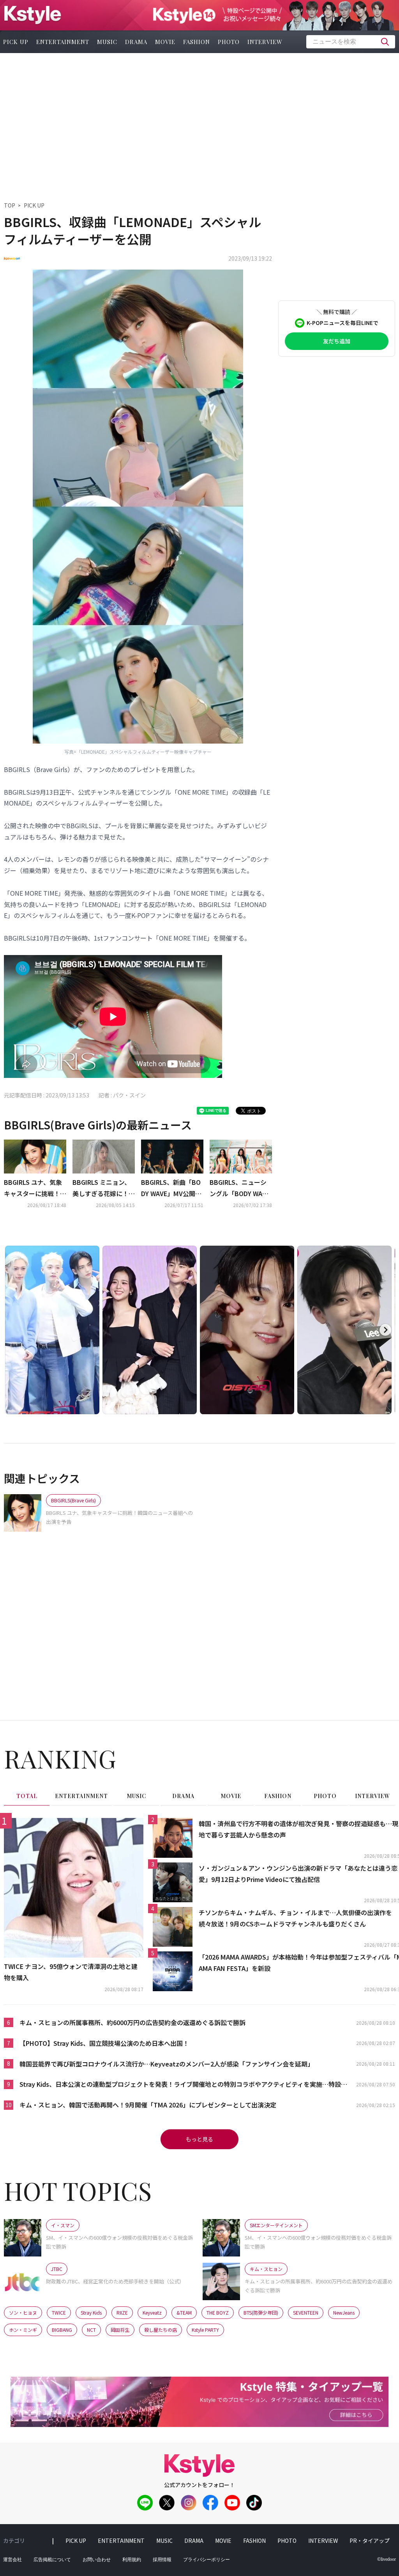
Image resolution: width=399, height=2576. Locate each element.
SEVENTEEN (306, 2312)
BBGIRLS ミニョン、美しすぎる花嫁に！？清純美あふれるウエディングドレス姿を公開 (104, 1188)
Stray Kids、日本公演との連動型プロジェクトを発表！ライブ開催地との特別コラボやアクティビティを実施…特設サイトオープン (183, 2085)
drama (136, 42)
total (27, 1796)
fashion (197, 42)
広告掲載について (52, 2560)
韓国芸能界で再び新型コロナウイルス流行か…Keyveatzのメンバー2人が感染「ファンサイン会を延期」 (167, 2064)
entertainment (63, 42)
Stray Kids (91, 2312)
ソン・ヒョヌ (23, 2312)
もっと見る (199, 2139)
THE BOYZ (218, 2312)
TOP (10, 205)
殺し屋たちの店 (161, 2330)
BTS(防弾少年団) (261, 2312)
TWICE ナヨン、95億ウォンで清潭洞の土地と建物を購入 (71, 1972)
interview (265, 42)
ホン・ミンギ (23, 2330)
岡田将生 (120, 2330)
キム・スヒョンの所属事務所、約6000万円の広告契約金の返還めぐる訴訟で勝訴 (132, 2022)
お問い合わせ (97, 2560)
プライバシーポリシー (207, 2560)
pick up (76, 2540)
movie (165, 42)
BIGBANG (62, 2330)
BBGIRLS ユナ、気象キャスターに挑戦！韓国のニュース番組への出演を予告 (35, 1188)
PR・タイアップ (370, 2540)
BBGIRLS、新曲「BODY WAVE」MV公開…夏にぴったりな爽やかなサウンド (172, 1188)
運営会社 (12, 2560)
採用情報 (162, 2560)
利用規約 (132, 2560)
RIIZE (122, 2312)
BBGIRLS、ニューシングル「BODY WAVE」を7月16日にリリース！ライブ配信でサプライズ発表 (241, 1188)
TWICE (59, 2312)
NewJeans (344, 2312)
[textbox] (351, 42)
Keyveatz (152, 2312)
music (107, 42)
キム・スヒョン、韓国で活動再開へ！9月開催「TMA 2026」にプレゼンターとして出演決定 (148, 2105)
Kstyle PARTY (205, 2330)
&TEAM (184, 2312)
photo (229, 42)
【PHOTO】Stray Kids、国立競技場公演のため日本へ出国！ (104, 2043)
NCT (91, 2330)
